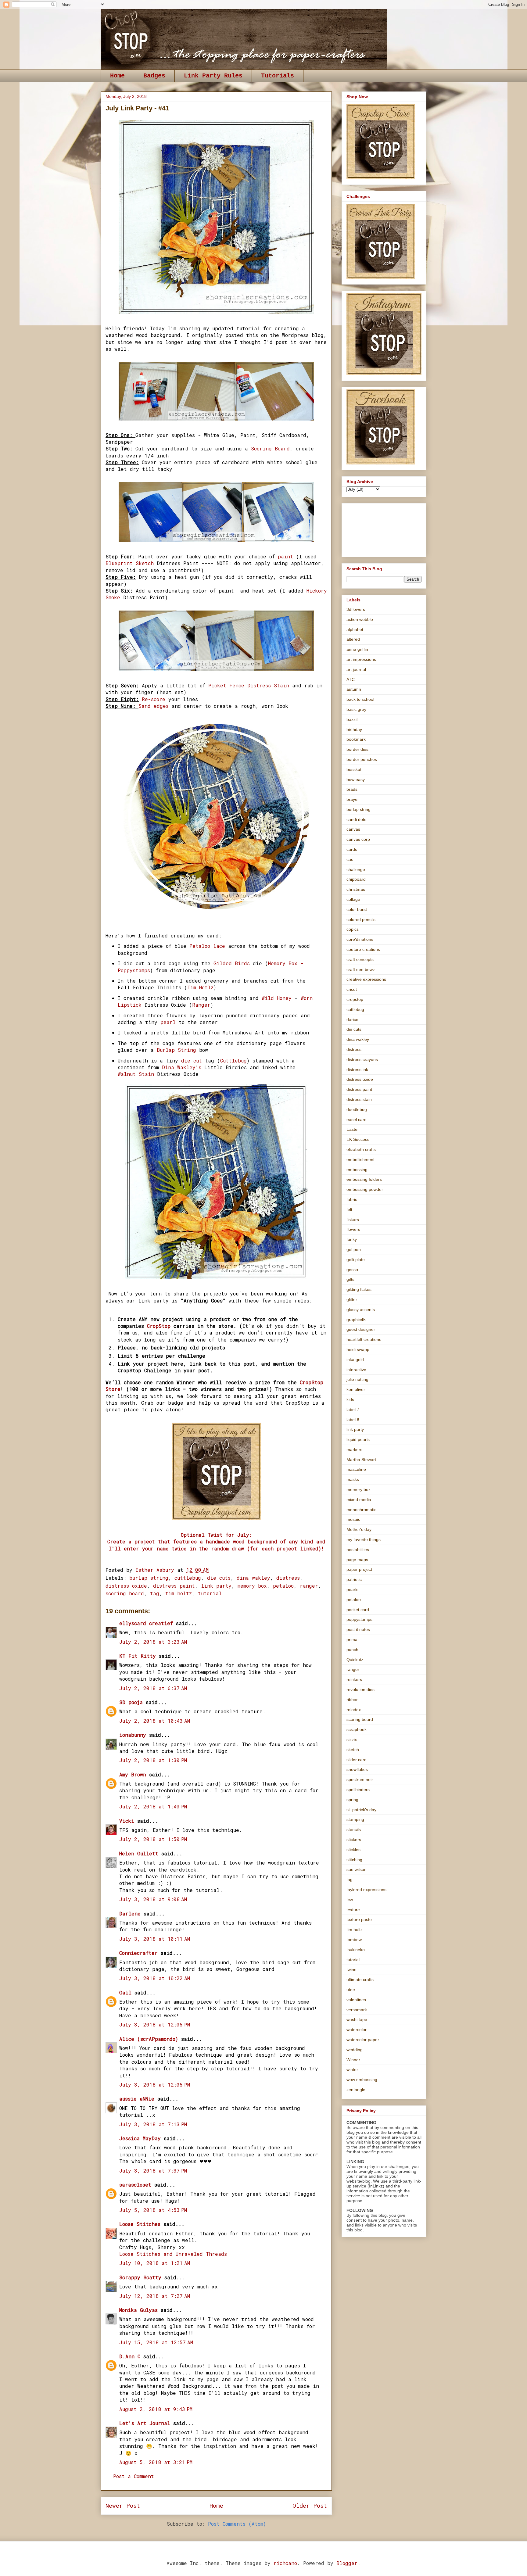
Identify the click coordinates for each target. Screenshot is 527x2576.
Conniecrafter (138, 1953)
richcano (285, 2563)
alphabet (355, 629)
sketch (353, 1750)
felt (349, 1209)
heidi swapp (358, 1349)
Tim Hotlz (200, 987)
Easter (353, 1129)
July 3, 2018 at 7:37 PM (153, 2171)
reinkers (354, 1679)
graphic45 (356, 1320)
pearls (352, 1589)
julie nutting (357, 1379)
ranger (309, 1586)
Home (117, 76)
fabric (352, 1199)
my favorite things (364, 1539)
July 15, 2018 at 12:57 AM (156, 2342)
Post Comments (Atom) (237, 2524)
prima (352, 1639)
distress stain (359, 1099)
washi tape (357, 2019)
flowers (353, 1229)
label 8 (353, 1420)
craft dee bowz (361, 969)
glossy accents (361, 1309)
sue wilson (357, 1869)
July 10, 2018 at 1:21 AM (155, 2263)
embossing (357, 1170)
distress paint (174, 1586)
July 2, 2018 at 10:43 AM (155, 1721)
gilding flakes (359, 1289)
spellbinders (358, 1790)
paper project (359, 1569)
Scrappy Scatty (140, 2277)
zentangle (356, 2090)
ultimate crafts (360, 1979)
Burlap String (176, 1050)
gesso (352, 1270)
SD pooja (131, 1702)
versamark (357, 2010)
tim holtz (179, 1593)
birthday (354, 729)
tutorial (210, 1593)
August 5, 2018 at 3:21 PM (156, 2462)
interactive (356, 1370)
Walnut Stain (137, 1074)
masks (353, 1479)
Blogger (347, 2563)
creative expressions (366, 979)
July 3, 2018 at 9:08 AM (153, 1899)
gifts (350, 1279)
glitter (352, 1299)
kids (350, 1399)
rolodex (354, 1710)
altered (353, 639)
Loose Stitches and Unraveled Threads (173, 2254)
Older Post (310, 2505)
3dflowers (356, 609)
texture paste (359, 1919)
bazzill (352, 719)
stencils (354, 1829)
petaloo (283, 1586)
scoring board (125, 1593)
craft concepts (360, 959)
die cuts (219, 1578)
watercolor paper (363, 2040)
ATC (351, 679)
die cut (193, 1060)
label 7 (353, 1410)
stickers (354, 1840)
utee (351, 1990)
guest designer (361, 1329)
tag (155, 1593)
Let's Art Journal (145, 2423)
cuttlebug (188, 1578)
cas (350, 859)
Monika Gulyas (138, 2310)
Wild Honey (277, 998)
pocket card (358, 1610)
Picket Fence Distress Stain (249, 685)
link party (216, 1586)
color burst (357, 909)
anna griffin (357, 649)
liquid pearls (358, 1439)
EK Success (358, 1139)
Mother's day (359, 1529)
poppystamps (359, 1619)
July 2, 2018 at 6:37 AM (153, 1688)
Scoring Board (270, 448)
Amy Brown (133, 1774)
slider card (357, 1760)
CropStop (159, 1326)
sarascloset (135, 2185)
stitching (354, 1860)
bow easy (356, 779)
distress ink (357, 1069)
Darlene (131, 1913)
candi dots (356, 819)
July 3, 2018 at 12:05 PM (155, 2024)
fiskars (353, 1220)
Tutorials (278, 76)
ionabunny (133, 1735)
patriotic (354, 1579)
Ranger (201, 1005)
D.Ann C (130, 2356)
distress (288, 1578)
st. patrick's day (361, 1810)
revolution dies (360, 1689)
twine (351, 1969)
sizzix (352, 1739)
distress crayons (362, 1059)
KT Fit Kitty (138, 1656)
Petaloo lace (207, 946)
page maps (357, 1560)
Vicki (127, 1821)
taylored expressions (366, 1890)
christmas (356, 889)
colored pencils (361, 919)
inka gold (355, 1360)
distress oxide (126, 1586)
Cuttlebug (233, 1060)
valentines (356, 2000)
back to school (360, 699)
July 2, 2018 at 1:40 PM (153, 1806)
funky (352, 1239)
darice (352, 1019)
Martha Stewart (361, 1460)
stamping (355, 1819)
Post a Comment (134, 2476)
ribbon (353, 1700)
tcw (350, 1900)
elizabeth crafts (361, 1149)
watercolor (357, 2030)
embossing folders (364, 1179)
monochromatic (361, 1510)
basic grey (356, 709)
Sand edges (154, 706)
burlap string (149, 1578)
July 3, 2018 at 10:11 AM (155, 1939)
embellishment (360, 1159)
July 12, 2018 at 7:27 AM (155, 2296)
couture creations (363, 949)
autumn (354, 689)
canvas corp (358, 839)
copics (353, 929)
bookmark (356, 739)
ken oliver (356, 1389)
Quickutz (355, 1660)
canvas (353, 829)
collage (353, 899)
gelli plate (356, 1259)
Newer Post (123, 2505)
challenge (356, 869)
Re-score (154, 699)
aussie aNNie (137, 2099)
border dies (357, 749)
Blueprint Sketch (131, 563)
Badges (154, 76)
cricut (352, 989)
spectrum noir (360, 1779)
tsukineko (356, 1950)
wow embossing (362, 2080)
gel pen (354, 1249)
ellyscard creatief (146, 1623)
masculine (356, 1469)
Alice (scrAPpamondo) (149, 2039)
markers (354, 1449)
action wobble (360, 619)
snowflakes (357, 1769)
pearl (168, 1022)
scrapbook (357, 1729)
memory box (252, 1586)
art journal (356, 669)
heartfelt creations (364, 1339)
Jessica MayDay (140, 2138)
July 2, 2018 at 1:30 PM (153, 1760)
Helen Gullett (139, 1853)
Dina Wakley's (180, 1067)
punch (352, 1650)
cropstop (355, 999)
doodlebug (357, 1109)
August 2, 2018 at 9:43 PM (156, 2409)
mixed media (359, 1499)
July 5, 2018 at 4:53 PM (153, 2210)
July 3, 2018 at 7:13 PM (153, 2124)
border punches (362, 759)
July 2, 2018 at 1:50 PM (153, 1839)
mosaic (353, 1519)
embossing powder (365, 1189)
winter (352, 2069)
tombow (354, 1940)
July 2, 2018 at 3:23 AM (153, 1642)
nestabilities (358, 1550)
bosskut (354, 769)
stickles (353, 1850)
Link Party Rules (213, 76)
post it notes (358, 1629)
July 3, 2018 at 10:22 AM (155, 1978)
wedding (355, 2050)
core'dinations (360, 939)
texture (353, 1910)
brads (352, 789)
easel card (357, 1120)
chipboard (356, 879)
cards (352, 849)
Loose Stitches (140, 2224)
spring (352, 1800)
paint (285, 556)
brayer (353, 799)
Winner (353, 2060)
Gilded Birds (232, 963)
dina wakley (253, 1578)
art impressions (361, 659)
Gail (125, 1992)
